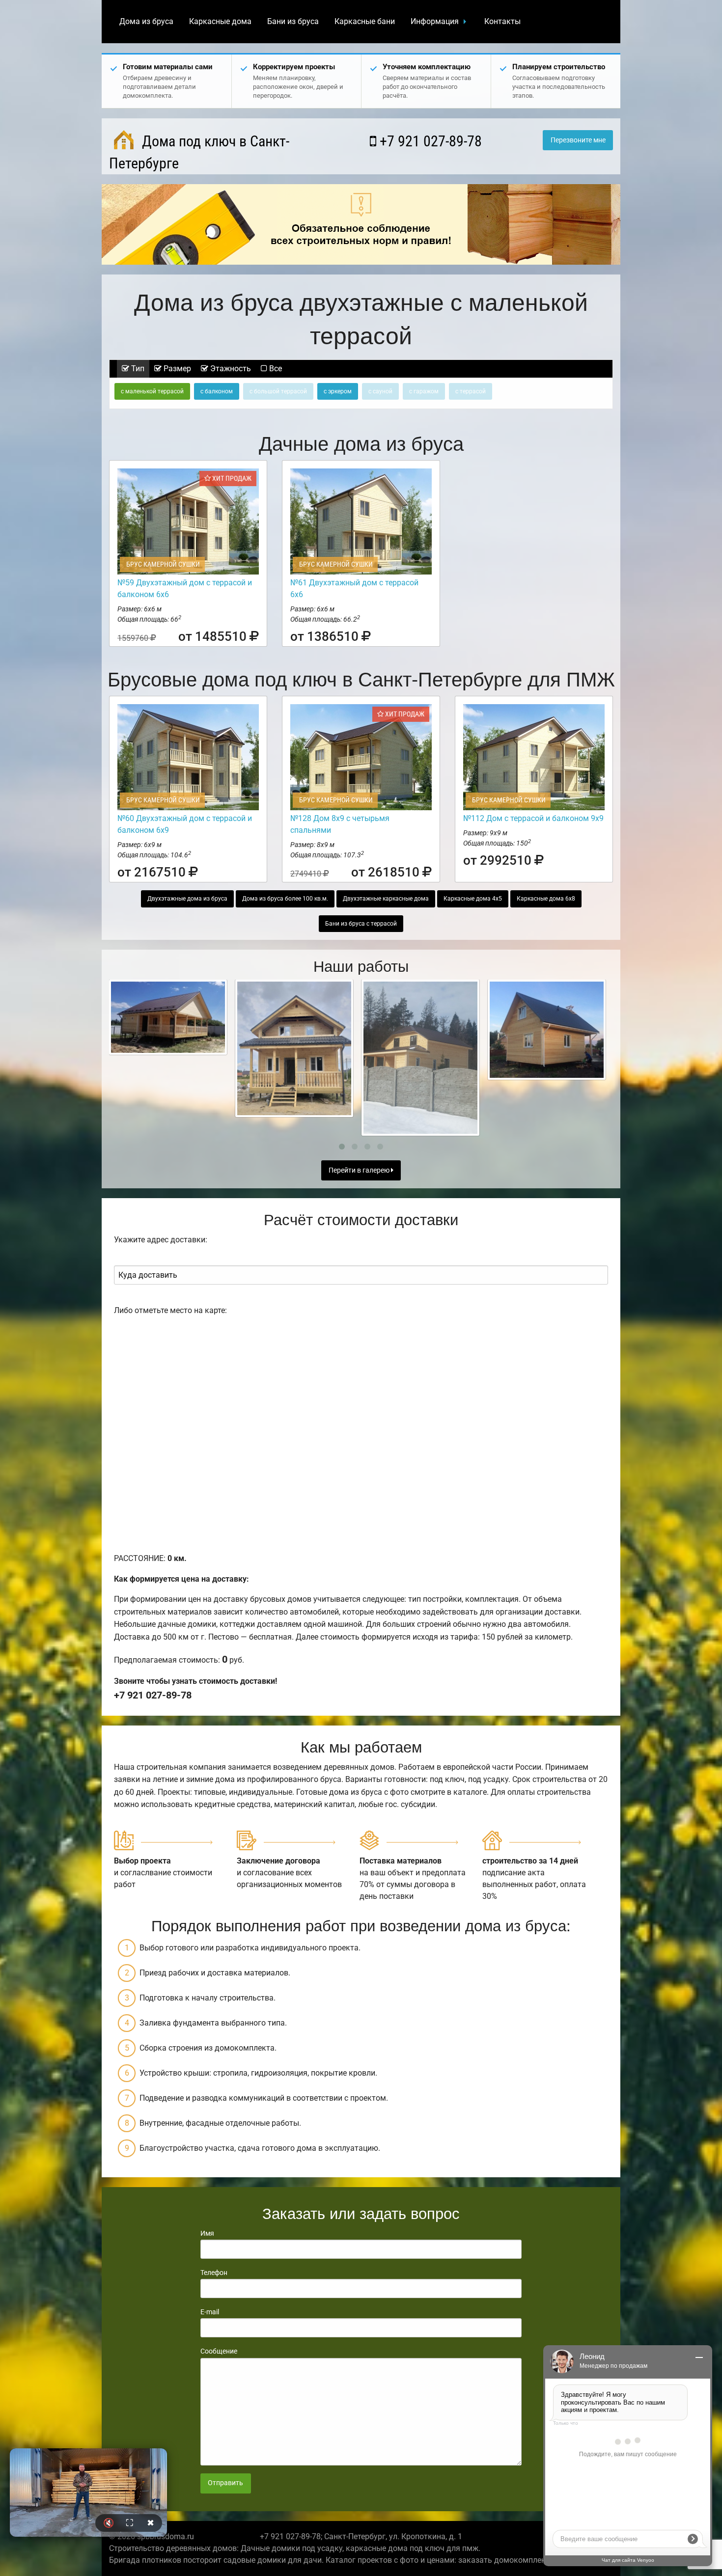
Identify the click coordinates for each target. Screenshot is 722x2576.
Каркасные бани (365, 21)
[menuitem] (146, 22)
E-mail (210, 2312)
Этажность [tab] (230, 369)
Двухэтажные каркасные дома (386, 899)
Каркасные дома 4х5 (473, 899)
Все (275, 369)
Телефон (214, 2273)
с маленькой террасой (152, 391)
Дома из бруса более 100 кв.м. (285, 899)
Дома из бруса (146, 21)
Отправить (225, 2483)
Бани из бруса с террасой (361, 924)
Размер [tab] (176, 369)
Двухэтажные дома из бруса (187, 899)
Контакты (502, 21)
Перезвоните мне (578, 140)
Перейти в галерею (360, 1170)
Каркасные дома (220, 21)
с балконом (217, 391)
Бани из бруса (293, 21)
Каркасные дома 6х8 (546, 899)
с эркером (338, 391)
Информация (435, 21)
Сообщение (219, 2351)
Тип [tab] (137, 369)
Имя (207, 2233)
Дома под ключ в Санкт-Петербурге (199, 152)
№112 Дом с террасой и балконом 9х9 (533, 818)
